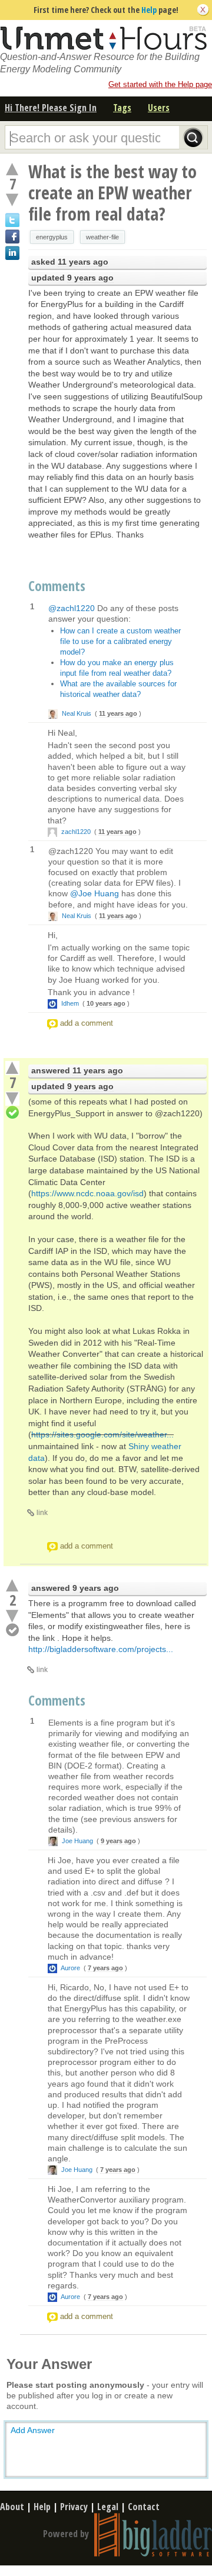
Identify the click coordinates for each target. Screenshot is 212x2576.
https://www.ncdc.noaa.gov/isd (87, 1193)
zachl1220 (76, 832)
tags (122, 108)
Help (149, 10)
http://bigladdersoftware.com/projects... (101, 1649)
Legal (108, 2507)
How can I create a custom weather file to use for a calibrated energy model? (120, 641)
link (42, 1513)
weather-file (102, 237)
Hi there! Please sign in (51, 108)
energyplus (52, 237)
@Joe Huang (95, 893)
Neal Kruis (77, 713)
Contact (144, 2507)
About (12, 2507)
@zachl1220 (72, 608)
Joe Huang (77, 1841)
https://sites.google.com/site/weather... (102, 1434)
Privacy (74, 2507)
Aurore (71, 1968)
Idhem (70, 1003)
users (159, 108)
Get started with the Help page (160, 84)
